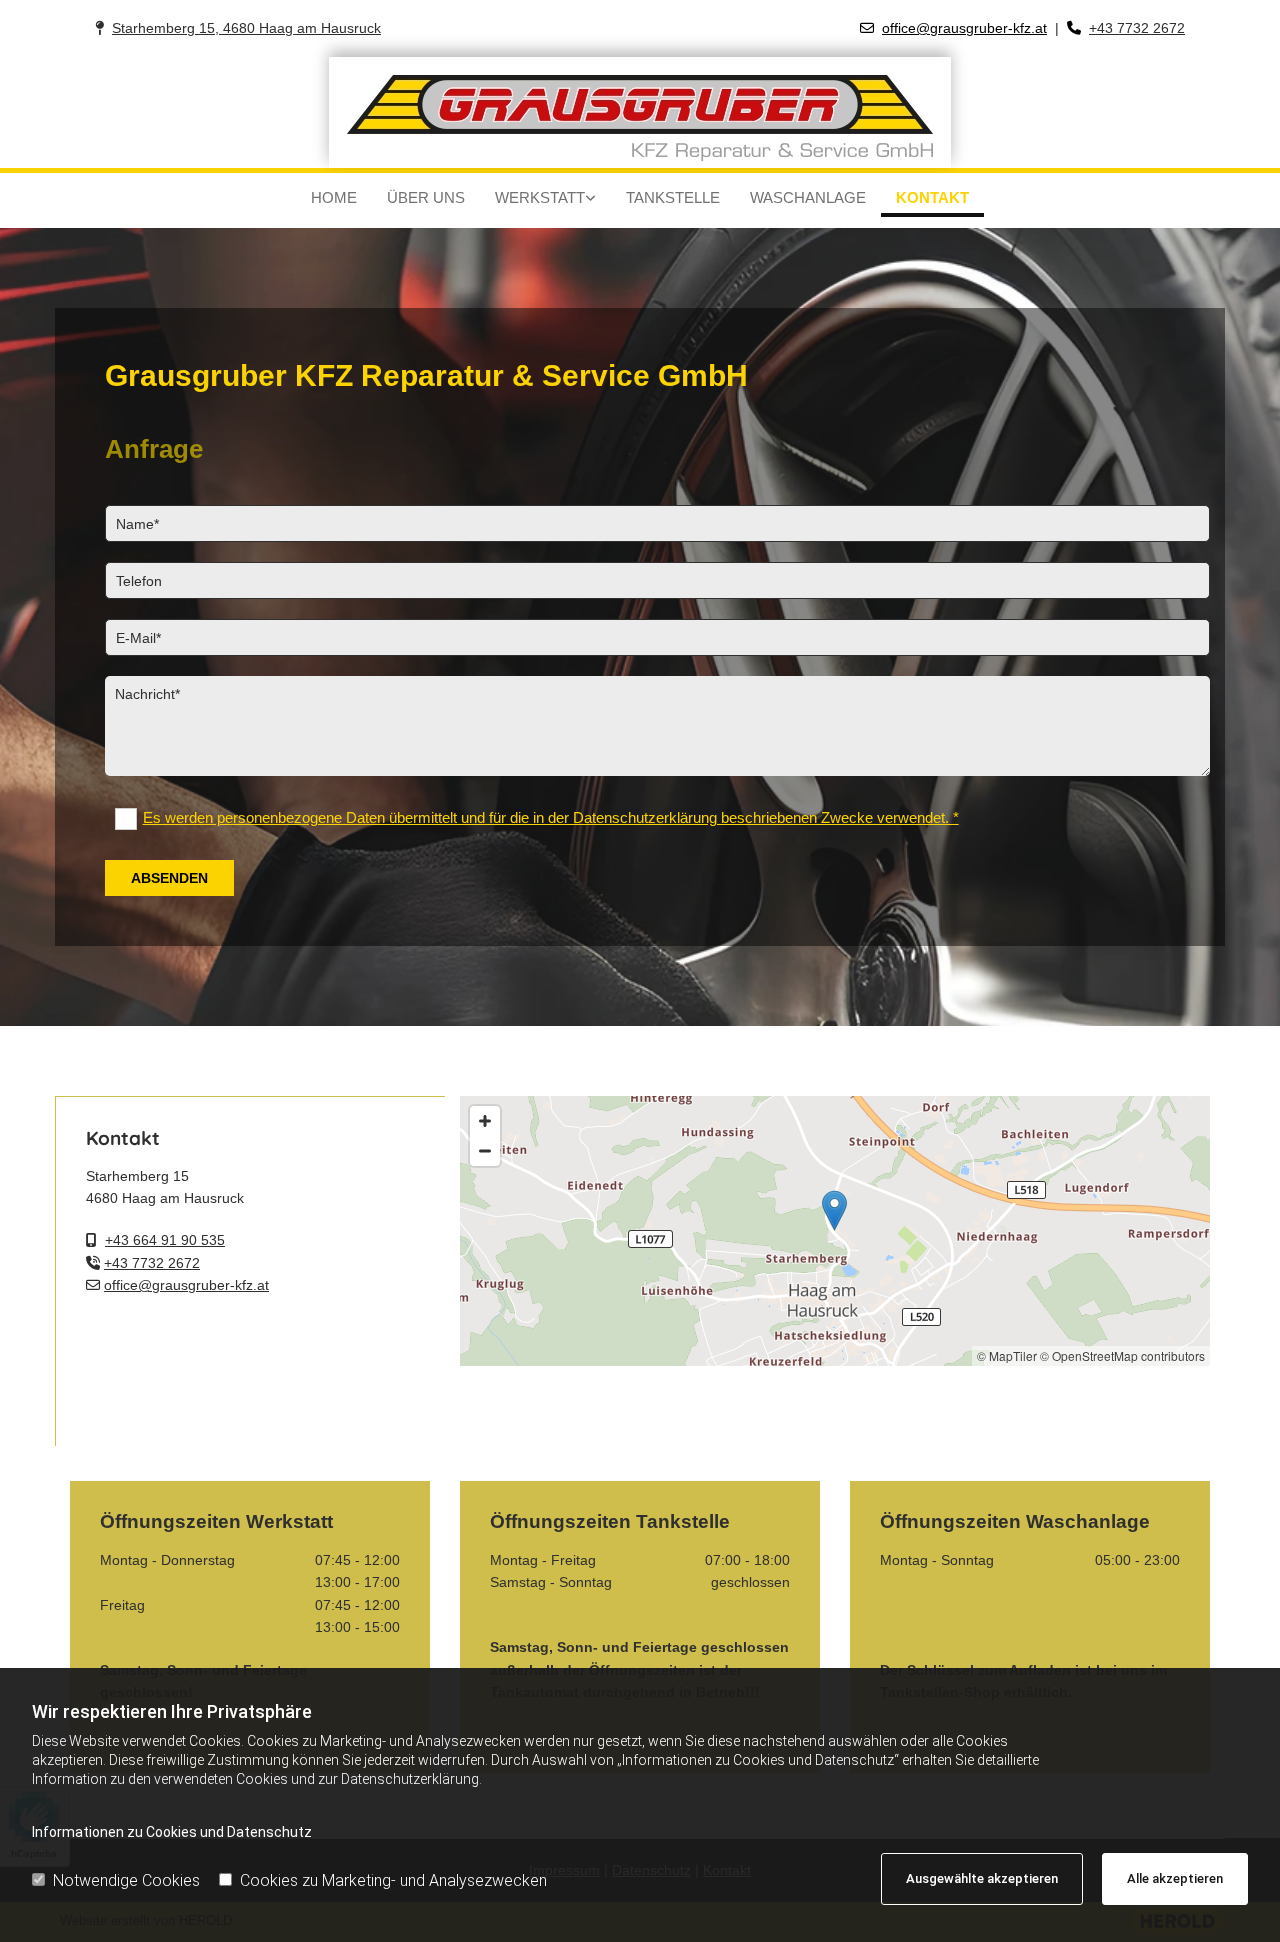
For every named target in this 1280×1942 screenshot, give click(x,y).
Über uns (426, 197)
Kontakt (932, 197)
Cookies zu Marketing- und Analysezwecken (393, 1880)
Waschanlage (808, 197)
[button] (834, 1210)
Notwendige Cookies (126, 1880)
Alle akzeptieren (1175, 1878)
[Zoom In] (485, 1121)
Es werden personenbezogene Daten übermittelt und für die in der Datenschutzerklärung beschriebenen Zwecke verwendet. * (551, 817)
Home (334, 197)
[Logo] (640, 112)
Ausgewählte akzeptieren (982, 1878)
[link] (545, 200)
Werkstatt (540, 197)
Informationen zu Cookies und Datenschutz (172, 1832)
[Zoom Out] (485, 1151)
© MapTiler (1007, 1355)
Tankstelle (673, 197)
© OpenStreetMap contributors (1122, 1355)
